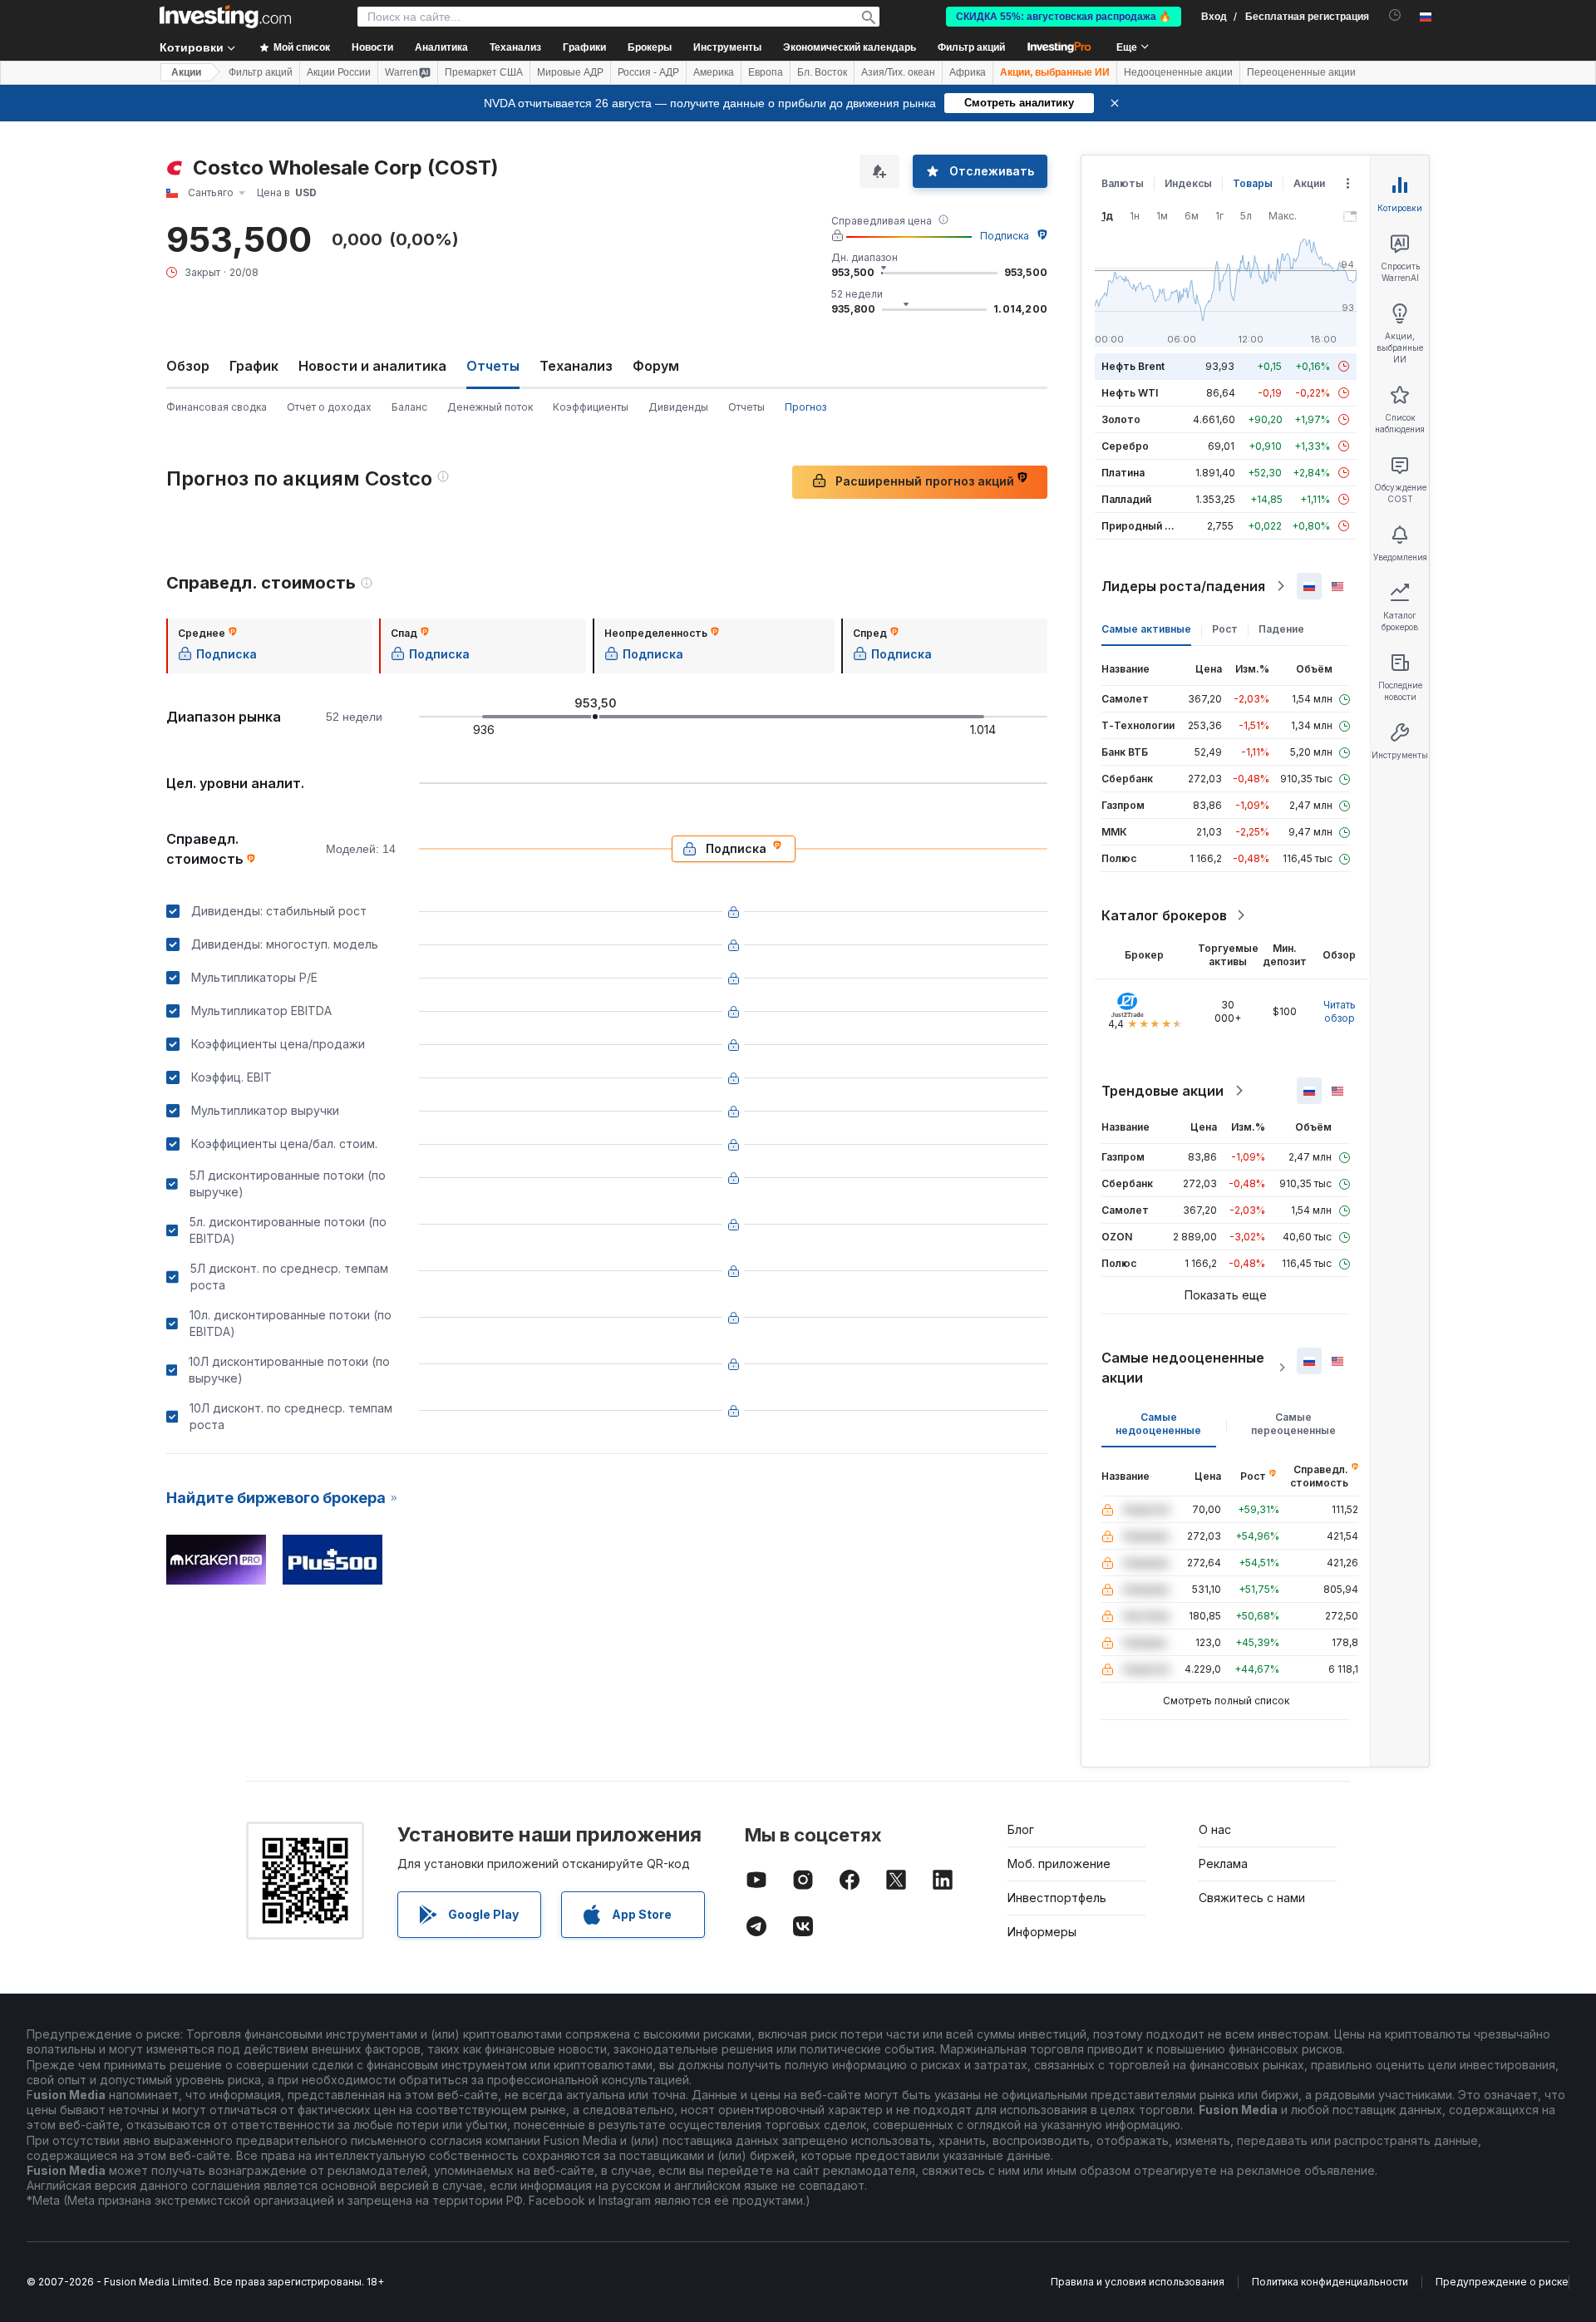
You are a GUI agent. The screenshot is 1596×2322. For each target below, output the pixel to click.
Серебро (1125, 446)
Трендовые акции (1163, 1091)
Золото (1121, 419)
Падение (1281, 629)
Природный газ (1141, 526)
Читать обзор (1340, 1011)
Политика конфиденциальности (1330, 2282)
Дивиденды (678, 407)
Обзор (188, 366)
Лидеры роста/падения (1183, 586)
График (254, 366)
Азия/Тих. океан (898, 72)
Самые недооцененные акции (1183, 1368)
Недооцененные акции (1178, 72)
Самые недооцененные (1158, 1424)
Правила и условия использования (1138, 2282)
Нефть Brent (1133, 366)
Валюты (1123, 183)
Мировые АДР (570, 72)
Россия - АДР (648, 72)
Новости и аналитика (372, 366)
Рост (1225, 629)
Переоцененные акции (1301, 72)
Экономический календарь (850, 47)
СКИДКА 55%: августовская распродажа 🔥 (1064, 17)
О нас (1215, 1829)
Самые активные (1146, 629)
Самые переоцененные (1293, 1424)
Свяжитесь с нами (1252, 1898)
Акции (186, 72)
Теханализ (576, 366)
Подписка (1005, 236)
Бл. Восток (822, 72)
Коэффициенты (591, 407)
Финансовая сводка (217, 407)
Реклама (1223, 1864)
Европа (766, 72)
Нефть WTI (1130, 393)
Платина (1123, 473)
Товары (1253, 183)
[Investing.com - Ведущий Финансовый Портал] (225, 17)
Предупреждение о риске (1502, 2282)
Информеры (1042, 1932)
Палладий (1126, 499)
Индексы (1188, 183)
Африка (968, 72)
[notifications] (1395, 15)
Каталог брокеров (1164, 915)
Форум (656, 366)
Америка (714, 72)
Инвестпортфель (1057, 1898)
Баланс (409, 407)
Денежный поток (490, 407)
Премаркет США (484, 72)
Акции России (339, 72)
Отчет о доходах (329, 407)
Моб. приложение (1059, 1864)
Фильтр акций (971, 47)
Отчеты (746, 407)
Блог (1021, 1829)
